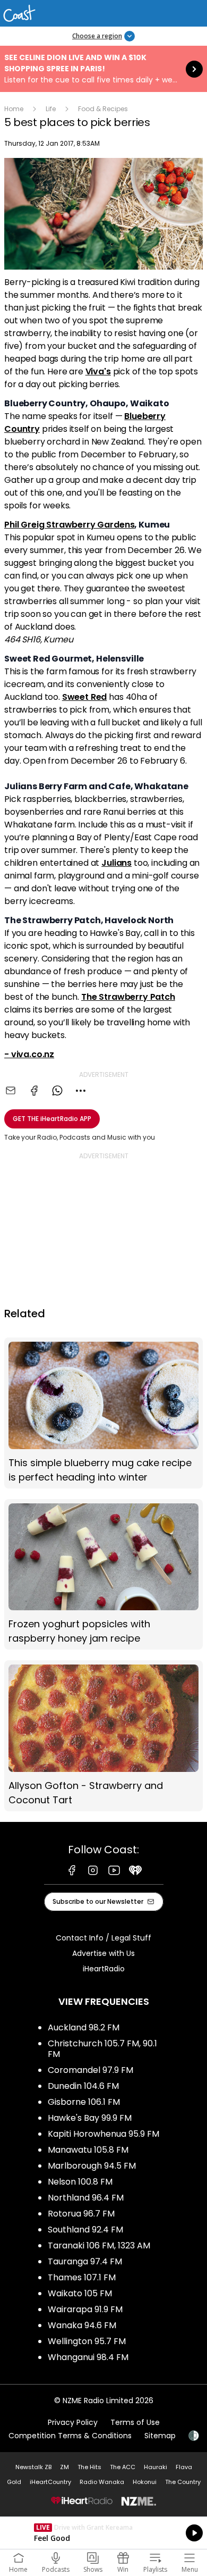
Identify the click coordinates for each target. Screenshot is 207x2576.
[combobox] (81, 1091)
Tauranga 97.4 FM (85, 2261)
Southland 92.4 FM (85, 2230)
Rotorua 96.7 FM (81, 2214)
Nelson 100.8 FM (80, 2182)
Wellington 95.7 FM (87, 2341)
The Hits (89, 2467)
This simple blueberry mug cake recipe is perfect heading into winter (103, 1413)
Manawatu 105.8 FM (88, 2150)
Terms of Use (135, 2422)
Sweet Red (85, 697)
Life (51, 109)
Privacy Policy (73, 2422)
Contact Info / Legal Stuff (103, 1938)
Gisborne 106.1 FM (84, 2102)
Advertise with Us (103, 1953)
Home (14, 109)
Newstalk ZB (33, 2467)
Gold (14, 2482)
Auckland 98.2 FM (84, 2027)
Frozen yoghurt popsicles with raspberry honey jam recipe (103, 1574)
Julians (117, 863)
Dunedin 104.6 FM (83, 2086)
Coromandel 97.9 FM (90, 2070)
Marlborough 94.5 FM (92, 2166)
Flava (184, 2467)
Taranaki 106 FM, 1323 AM (99, 2245)
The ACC (123, 2467)
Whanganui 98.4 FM (88, 2357)
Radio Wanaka (102, 2482)
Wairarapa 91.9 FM (85, 2309)
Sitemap (160, 2436)
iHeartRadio (104, 1969)
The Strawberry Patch (128, 997)
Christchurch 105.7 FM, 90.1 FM (102, 2049)
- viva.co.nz (29, 1054)
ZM (64, 2467)
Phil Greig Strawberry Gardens (69, 525)
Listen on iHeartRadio (103, 2533)
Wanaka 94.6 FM (82, 2325)
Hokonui (145, 2482)
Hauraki (156, 2467)
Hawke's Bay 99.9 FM (90, 2118)
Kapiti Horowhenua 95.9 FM (103, 2134)
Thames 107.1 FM (82, 2277)
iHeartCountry (50, 2482)
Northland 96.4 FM (86, 2198)
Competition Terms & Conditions (70, 2436)
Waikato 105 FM (80, 2293)
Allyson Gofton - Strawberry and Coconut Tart (103, 1736)
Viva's (98, 371)
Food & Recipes (103, 109)
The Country (183, 2482)
